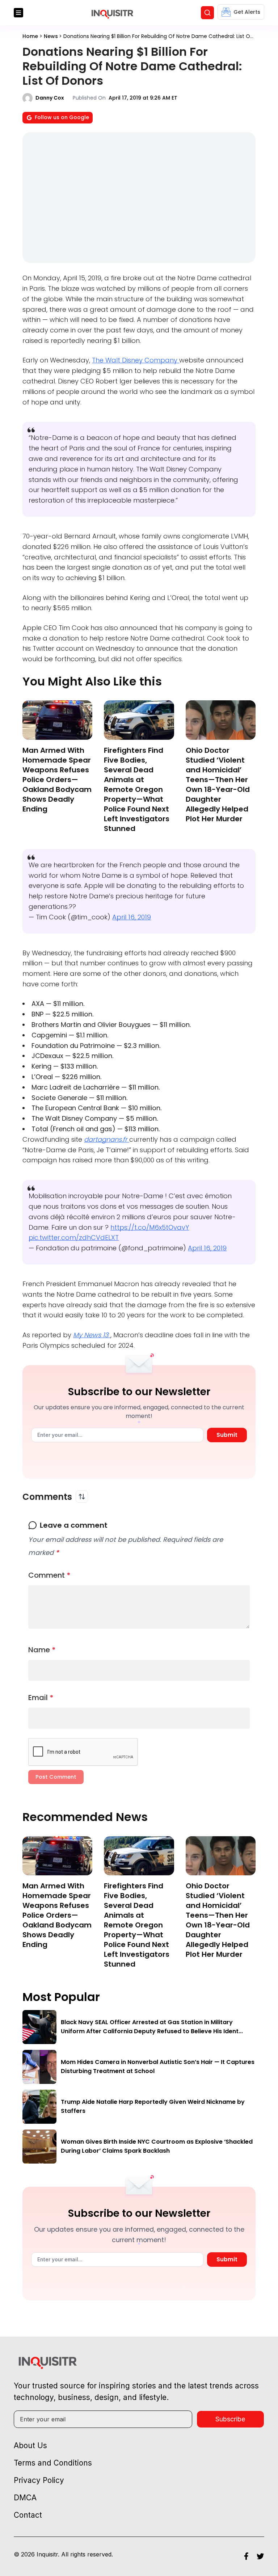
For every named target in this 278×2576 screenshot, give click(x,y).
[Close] (223, 522)
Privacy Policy (154, 623)
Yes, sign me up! (139, 594)
